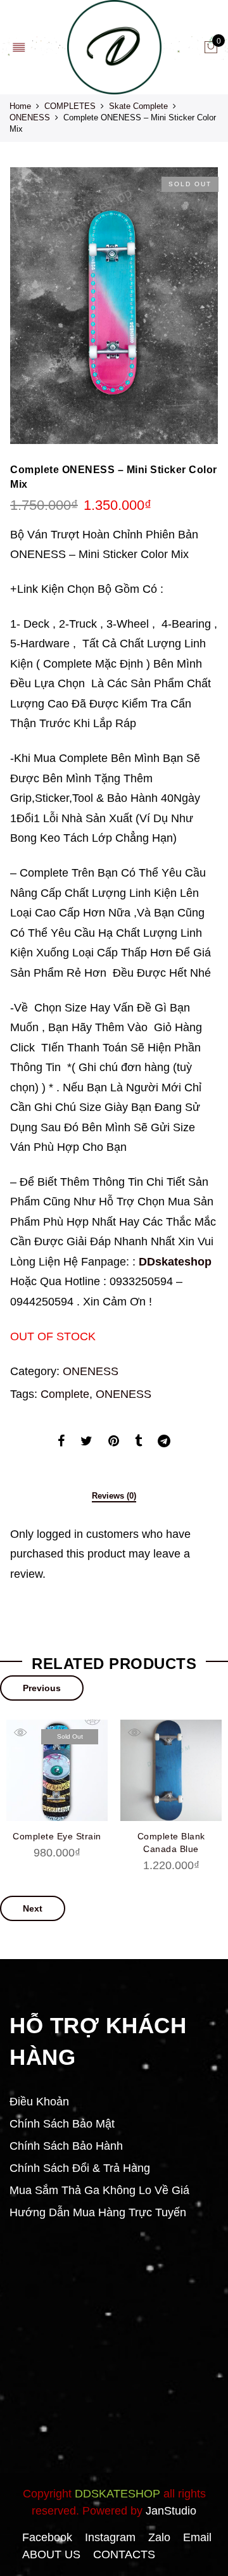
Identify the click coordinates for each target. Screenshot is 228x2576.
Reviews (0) (114, 1496)
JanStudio (171, 2511)
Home (20, 106)
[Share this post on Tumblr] (138, 1443)
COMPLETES (70, 106)
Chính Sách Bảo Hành (66, 2146)
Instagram (110, 2537)
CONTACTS (124, 2554)
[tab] (114, 1497)
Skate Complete (138, 106)
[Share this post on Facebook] (61, 1443)
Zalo (159, 2537)
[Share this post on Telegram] (164, 1443)
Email (197, 2537)
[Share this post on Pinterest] (114, 1443)
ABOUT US (51, 2554)
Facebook (47, 2537)
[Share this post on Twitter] (86, 1443)
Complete (65, 1394)
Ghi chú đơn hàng (106, 1107)
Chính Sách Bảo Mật (62, 2124)
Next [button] (33, 1908)
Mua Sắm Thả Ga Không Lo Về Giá (99, 2190)
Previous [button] (42, 1688)
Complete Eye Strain (57, 1836)
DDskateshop (175, 1262)
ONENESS (30, 117)
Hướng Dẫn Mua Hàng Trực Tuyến (98, 2212)
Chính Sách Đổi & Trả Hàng (80, 2168)
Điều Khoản (39, 2102)
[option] (114, 306)
